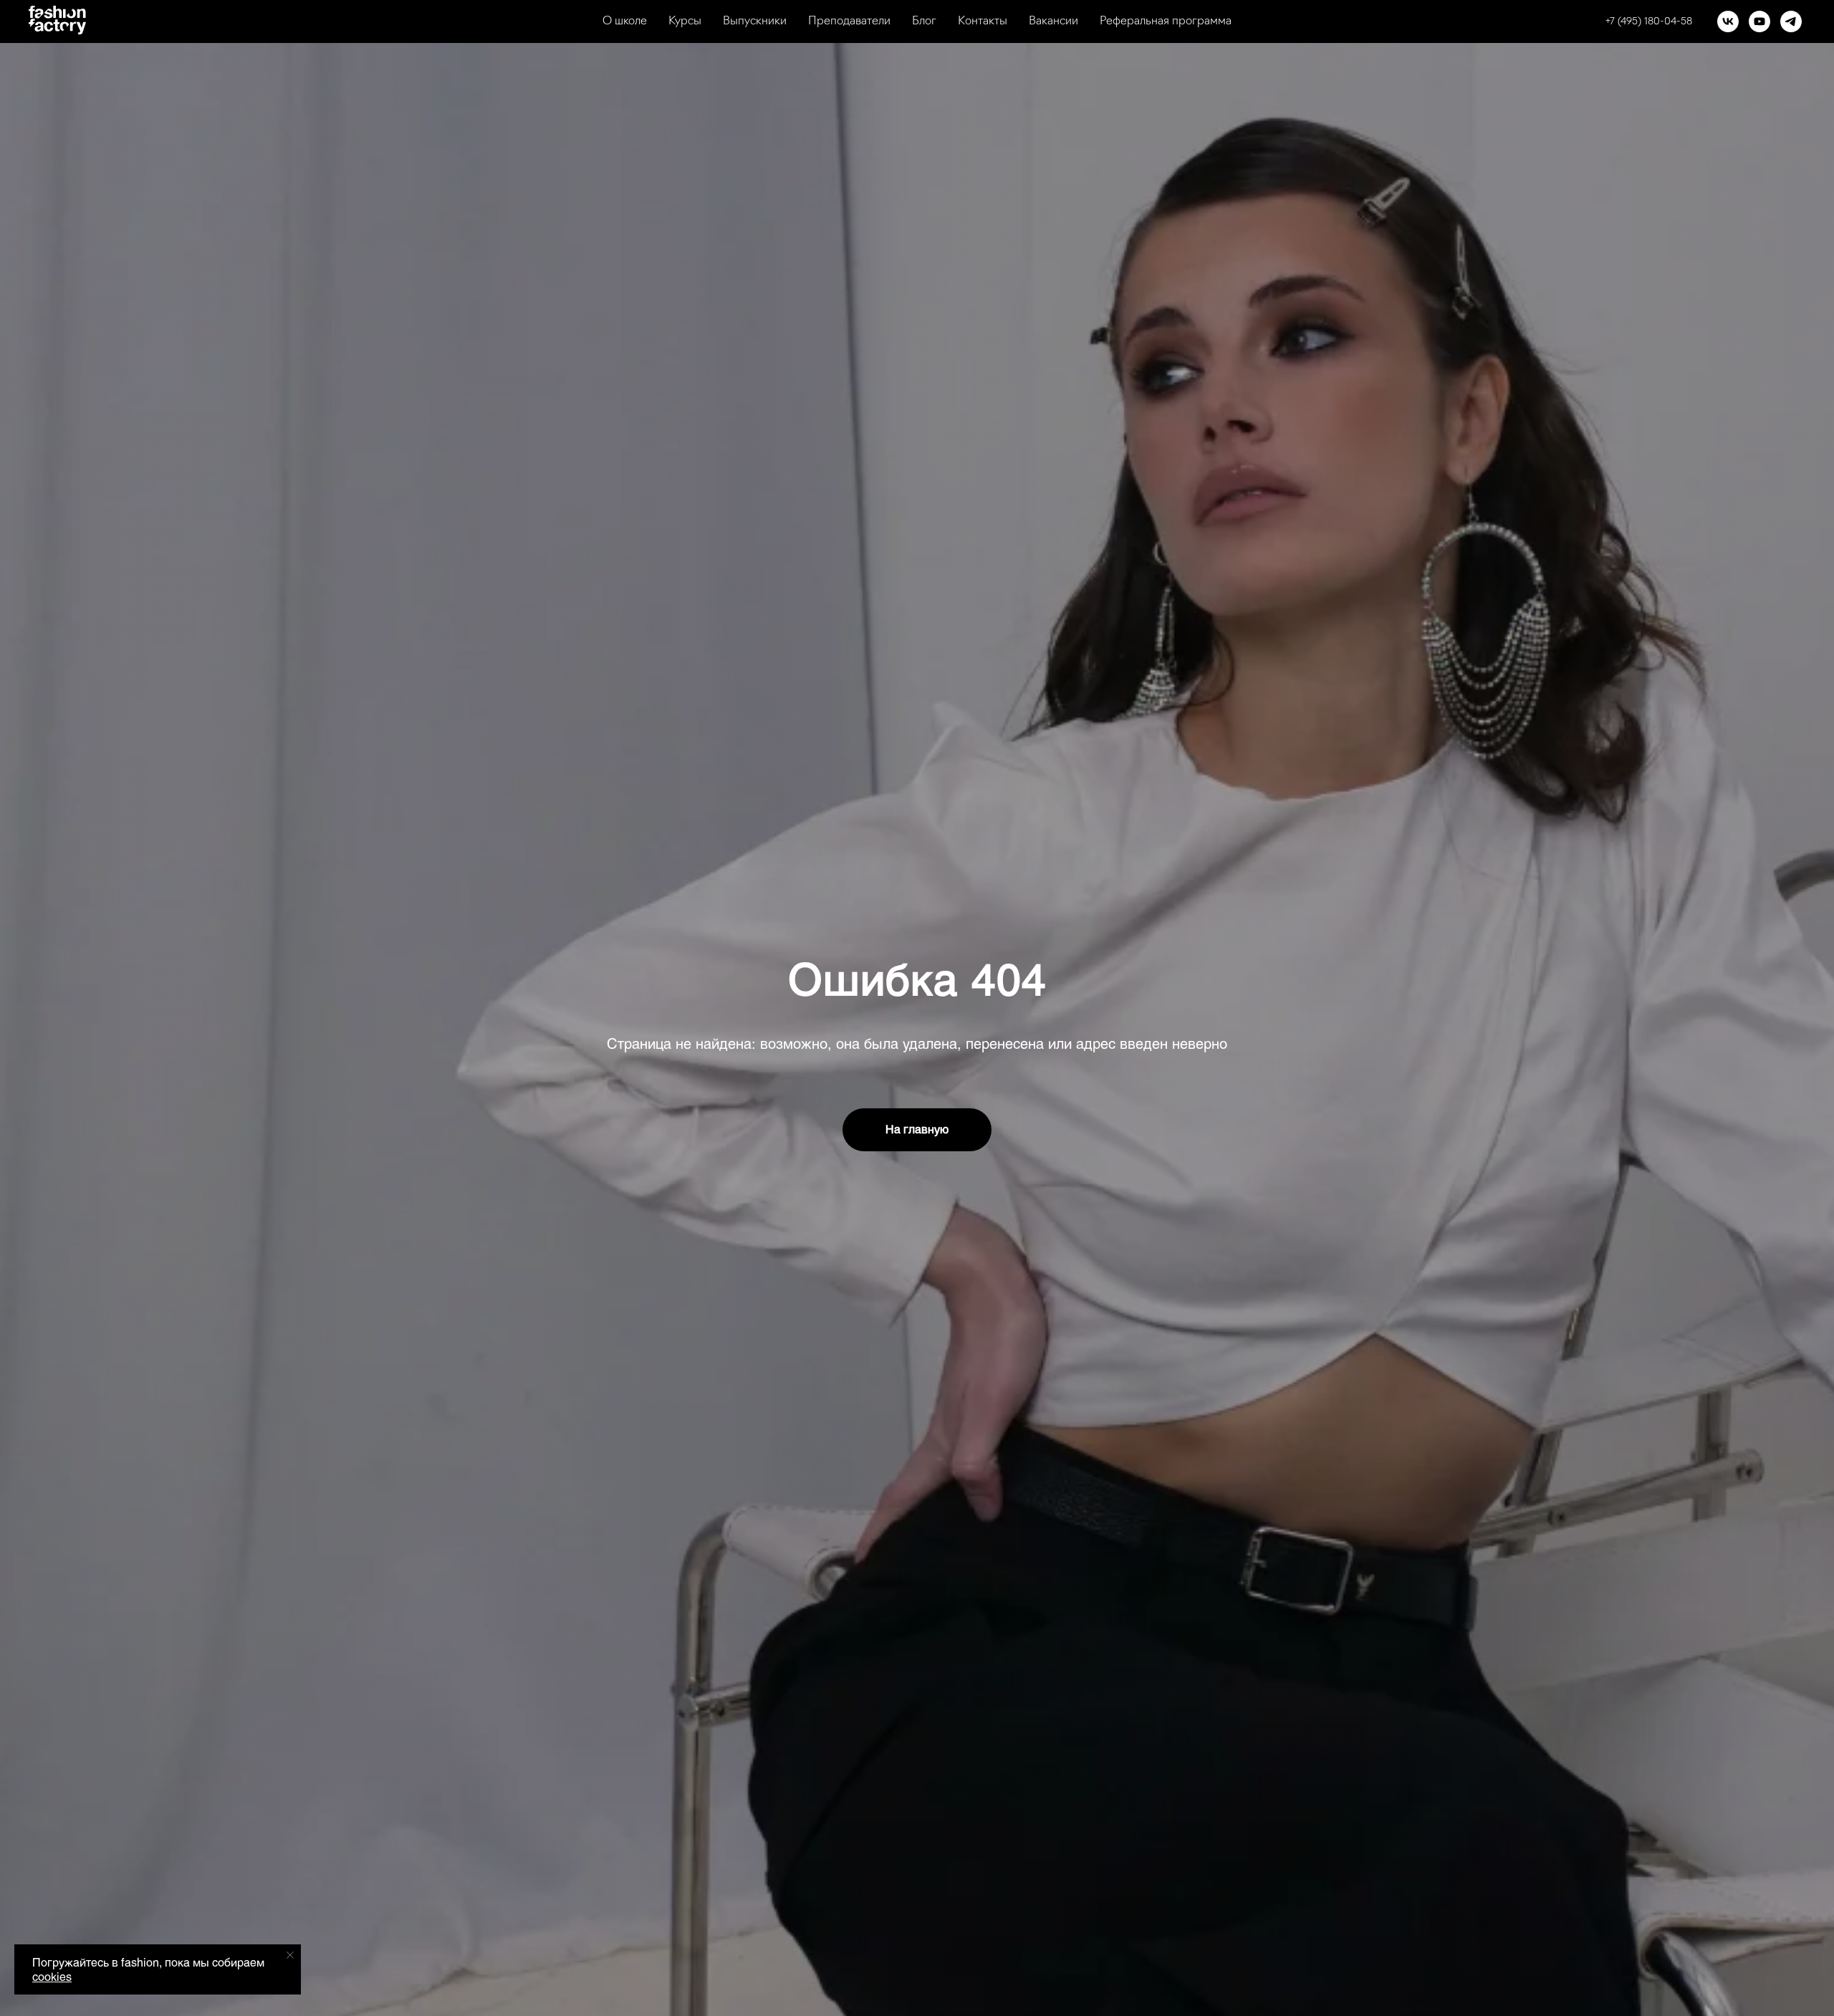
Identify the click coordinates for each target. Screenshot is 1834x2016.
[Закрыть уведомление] (290, 1955)
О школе (625, 21)
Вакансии (1053, 21)
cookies (52, 1977)
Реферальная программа (1166, 21)
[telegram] (1791, 21)
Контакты (983, 21)
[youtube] (1759, 21)
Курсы (685, 21)
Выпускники (755, 21)
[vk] (1728, 21)
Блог (924, 21)
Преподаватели (849, 21)
